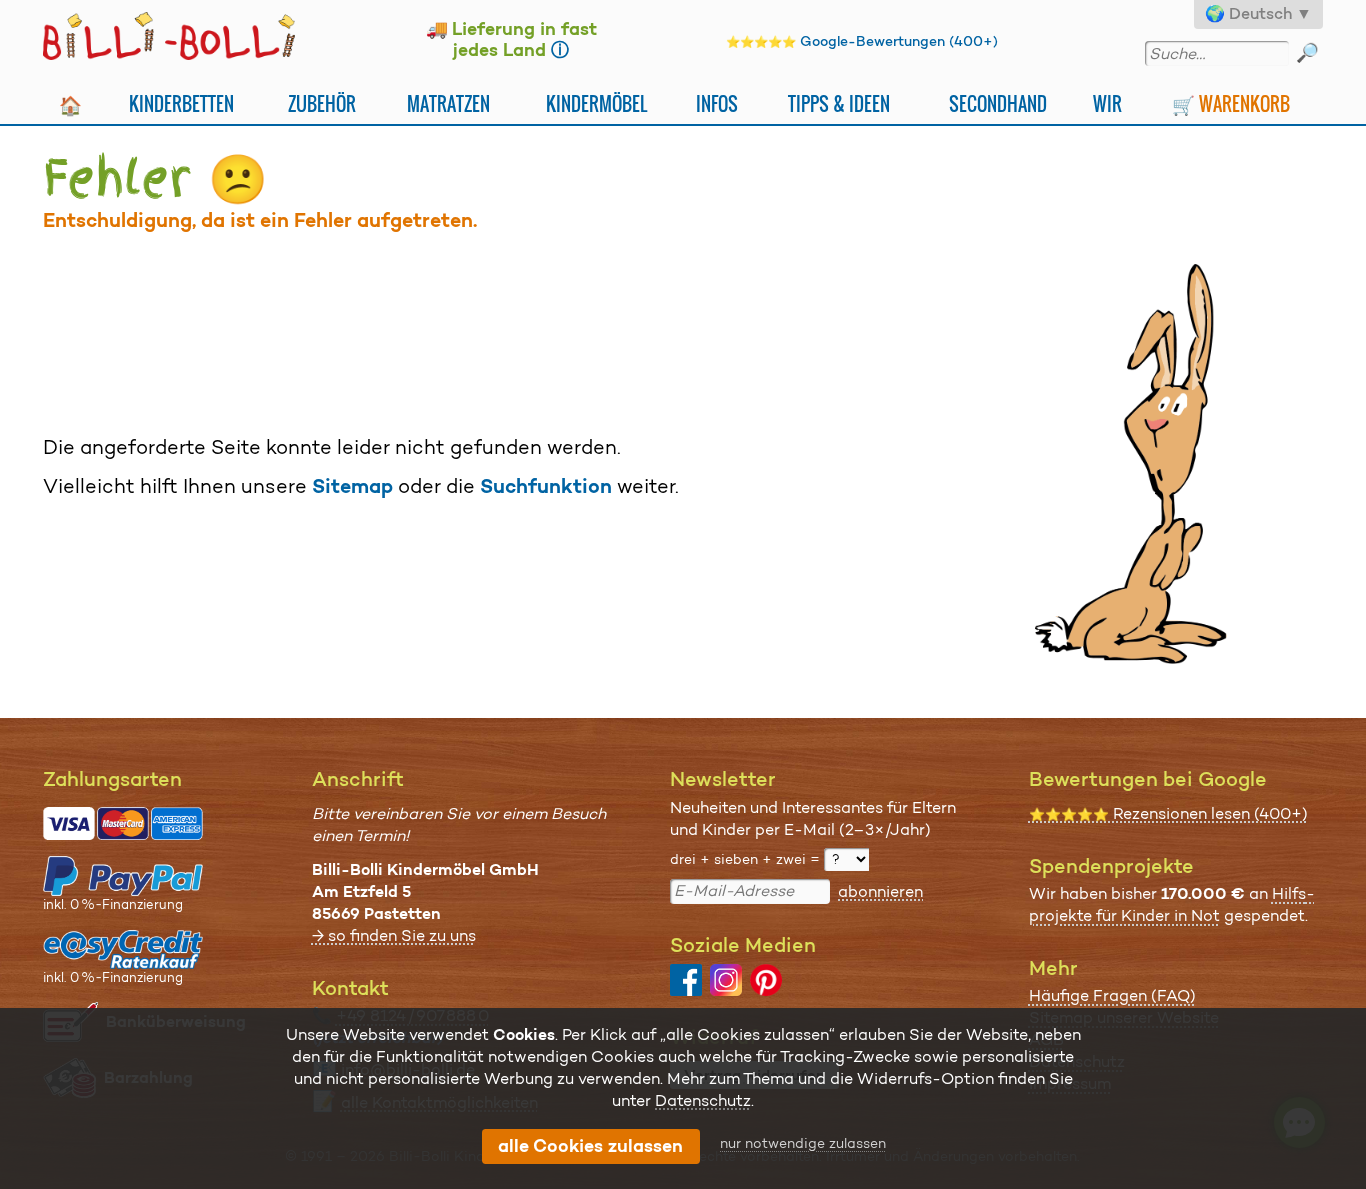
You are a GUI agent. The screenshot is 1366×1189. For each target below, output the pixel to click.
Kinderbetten (181, 103)
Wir (1107, 103)
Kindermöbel (596, 103)
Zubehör (322, 103)
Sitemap (352, 486)
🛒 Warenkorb (1231, 103)
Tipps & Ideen (839, 103)
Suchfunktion (546, 486)
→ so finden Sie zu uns (394, 935)
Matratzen (448, 103)
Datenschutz (703, 1100)
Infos (717, 103)
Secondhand (998, 103)
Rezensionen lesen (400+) (1168, 813)
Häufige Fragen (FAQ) (1112, 995)
